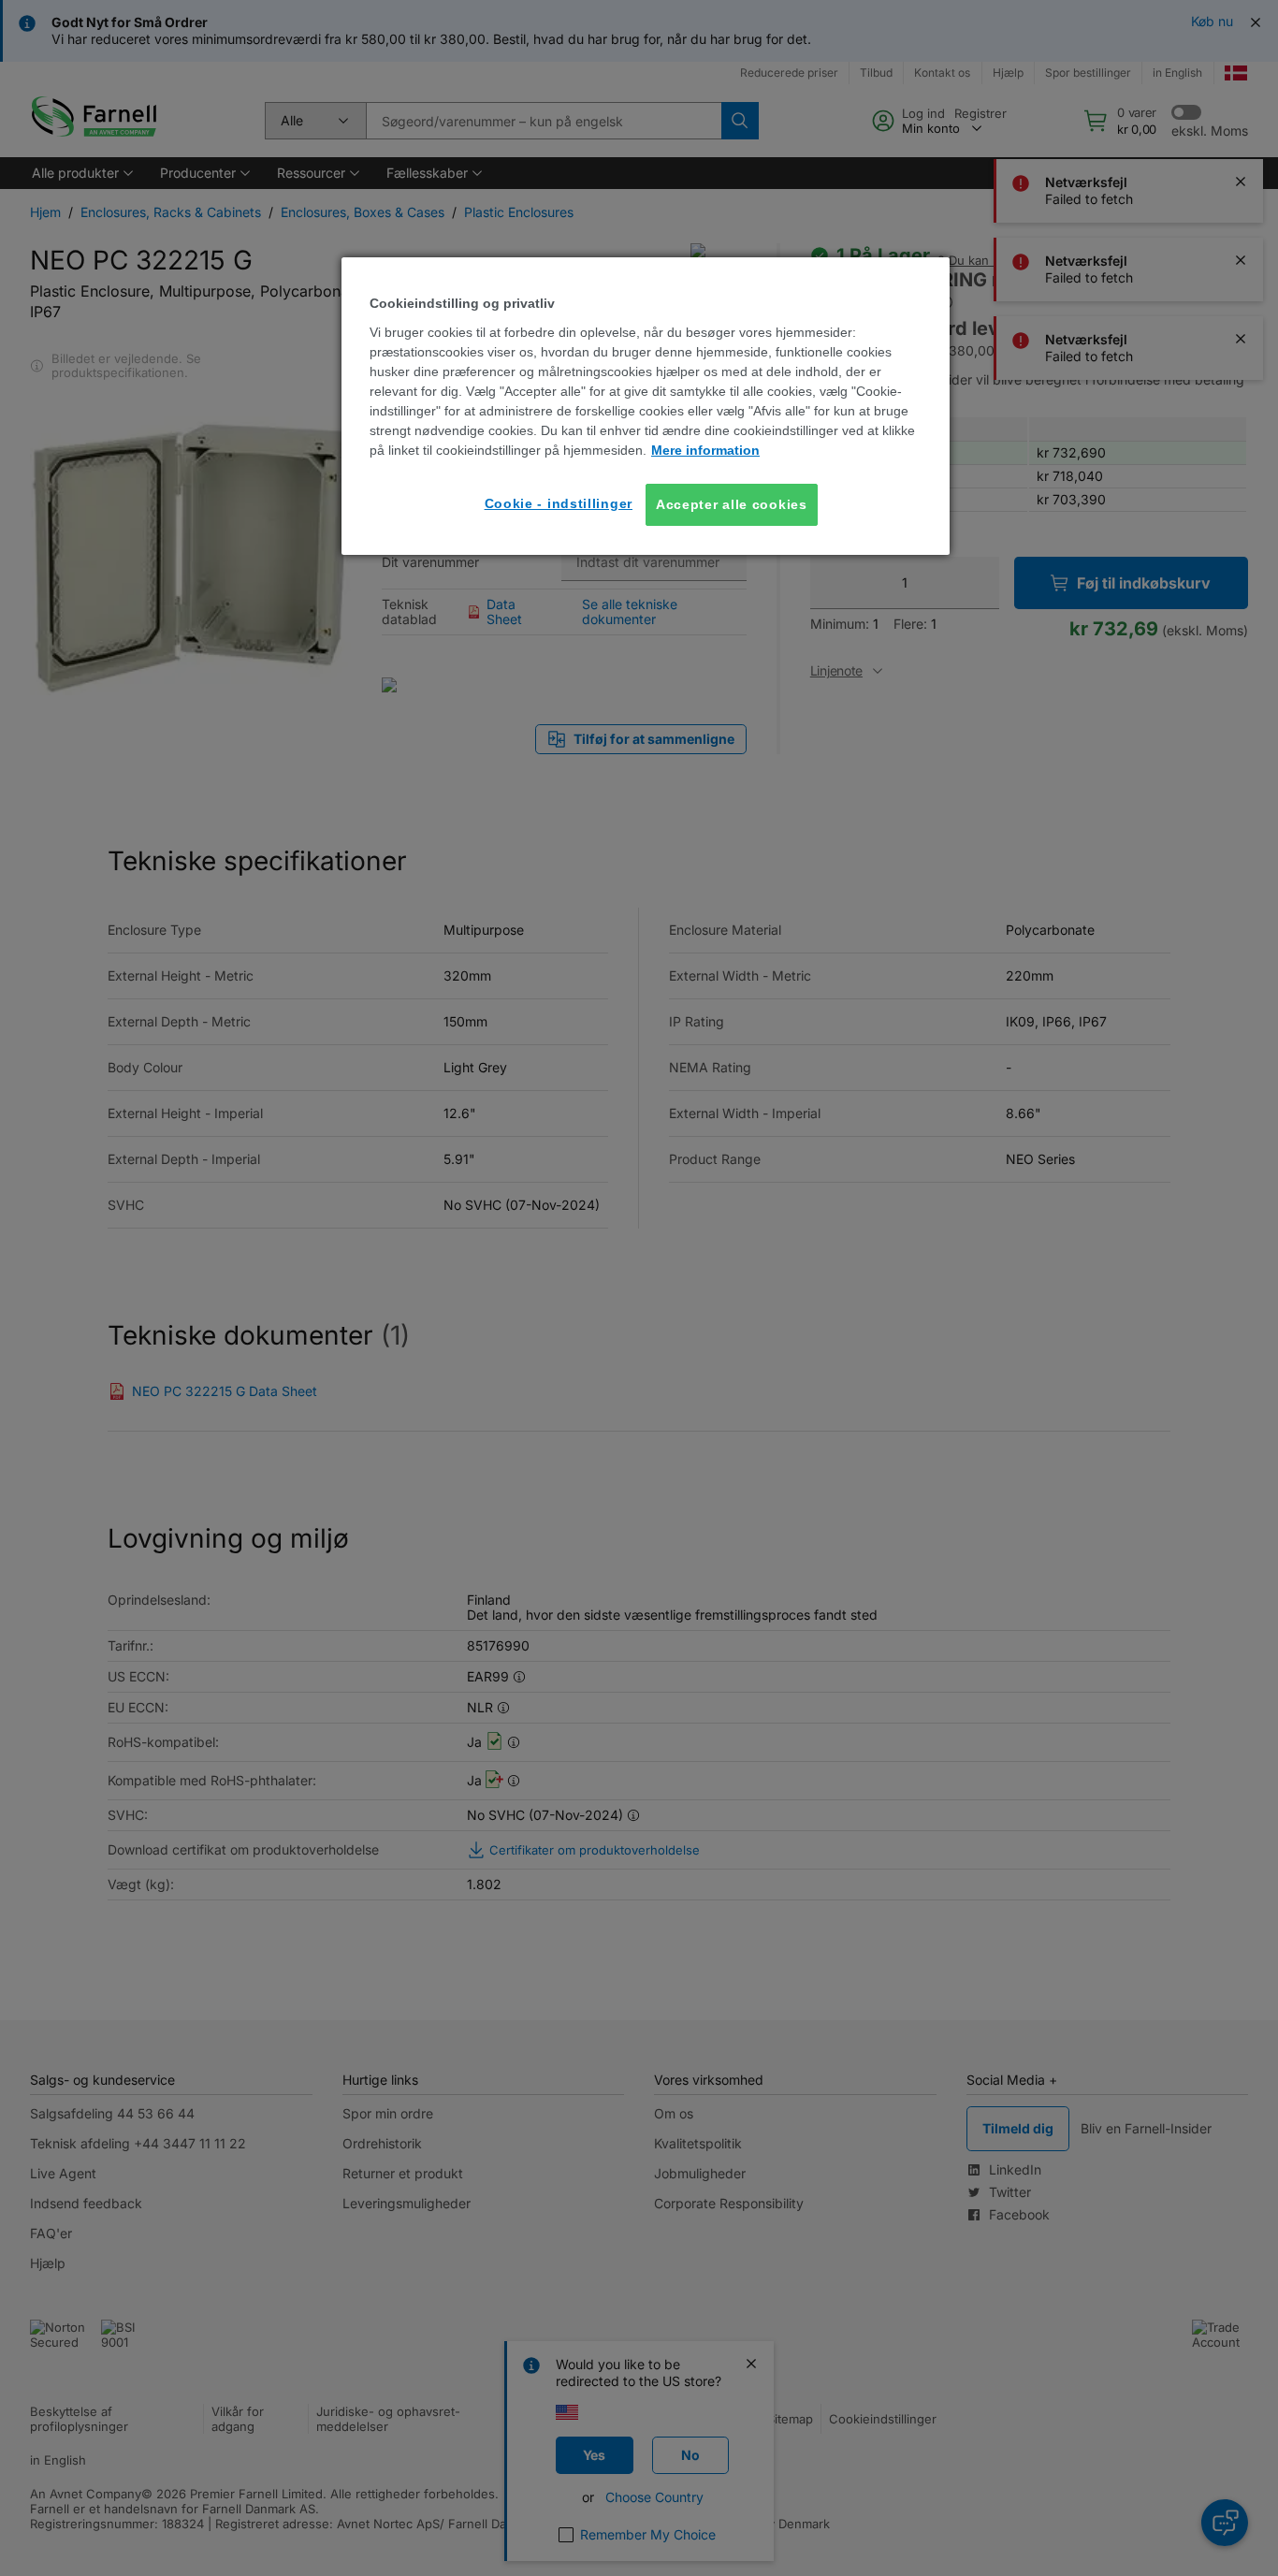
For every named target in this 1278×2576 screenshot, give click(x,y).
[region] (646, 406)
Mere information (705, 450)
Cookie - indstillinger (559, 503)
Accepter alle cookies (732, 504)
